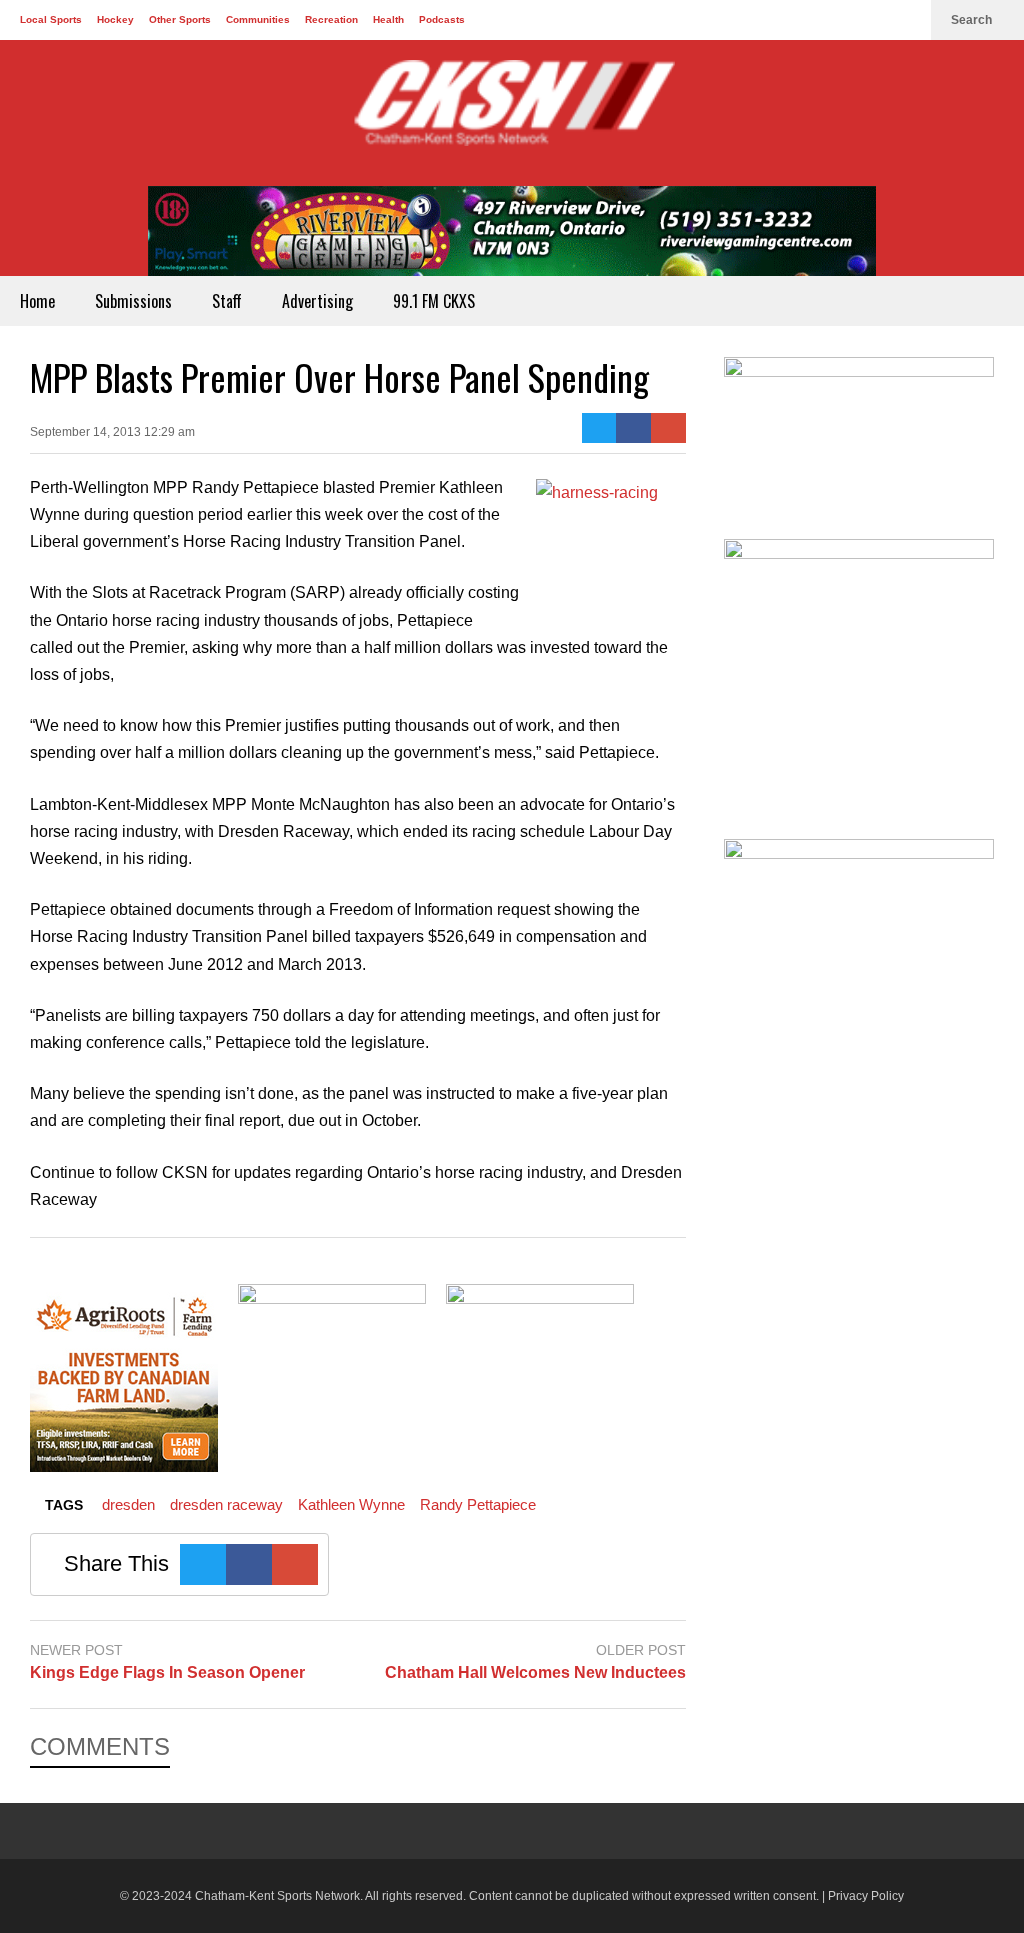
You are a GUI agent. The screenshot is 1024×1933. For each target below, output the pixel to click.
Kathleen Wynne (351, 1504)
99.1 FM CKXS (434, 301)
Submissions (133, 301)
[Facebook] (842, 20)
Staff (227, 301)
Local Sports (51, 19)
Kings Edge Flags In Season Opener (167, 1672)
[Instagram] (906, 20)
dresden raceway (226, 1504)
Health (388, 19)
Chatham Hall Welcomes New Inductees (535, 1672)
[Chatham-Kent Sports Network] (512, 113)
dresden (128, 1504)
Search (973, 20)
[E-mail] (668, 428)
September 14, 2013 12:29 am (112, 432)
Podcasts (442, 19)
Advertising (317, 301)
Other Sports (180, 19)
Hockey (115, 19)
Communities (258, 19)
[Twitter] (874, 20)
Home (37, 301)
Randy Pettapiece (478, 1504)
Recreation (331, 19)
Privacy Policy (866, 1896)
